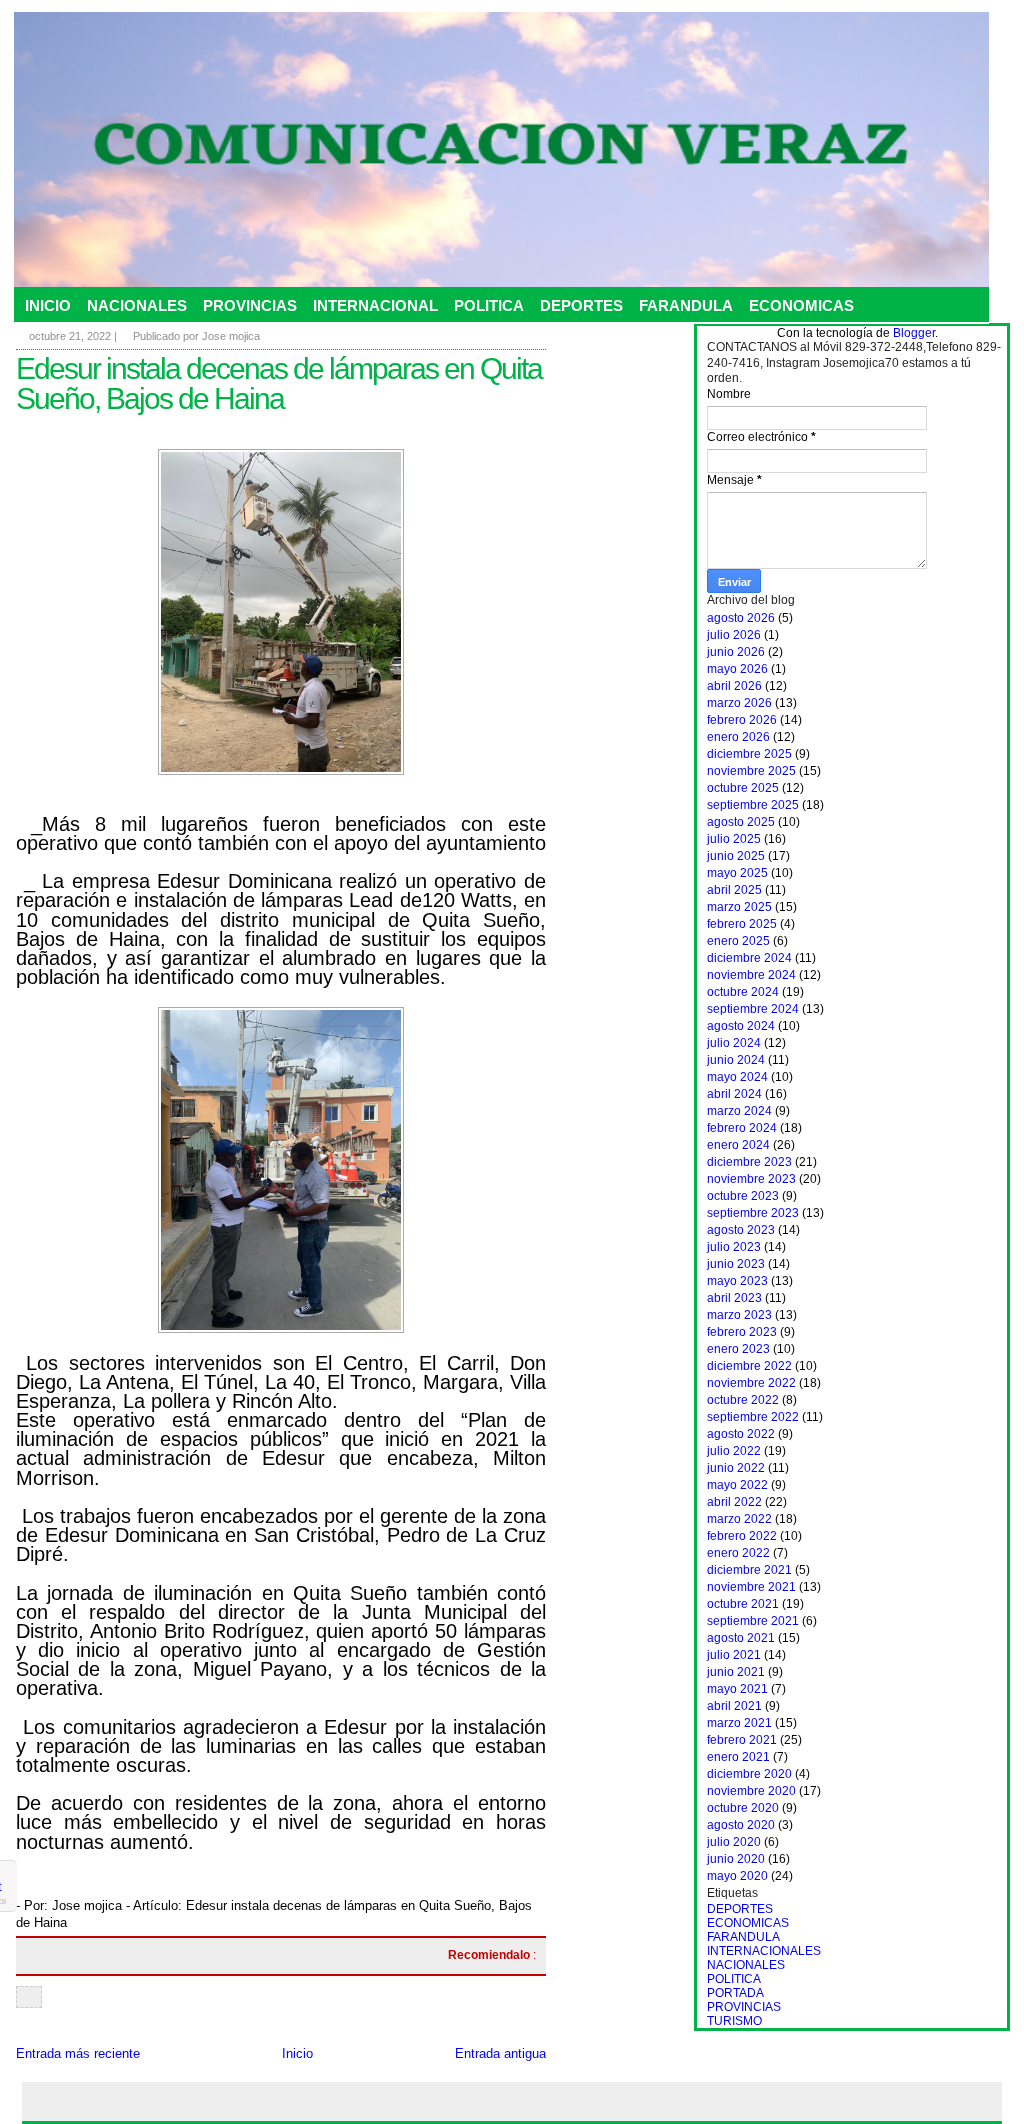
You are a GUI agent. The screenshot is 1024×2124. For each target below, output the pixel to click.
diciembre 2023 (749, 1162)
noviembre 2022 (751, 1383)
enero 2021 (738, 1757)
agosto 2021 (741, 1638)
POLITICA (489, 305)
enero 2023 (738, 1349)
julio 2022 (734, 1451)
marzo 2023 (739, 1315)
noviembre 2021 (751, 1587)
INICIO (48, 305)
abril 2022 (734, 1502)
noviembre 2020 (751, 1791)
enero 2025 (738, 941)
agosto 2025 (741, 822)
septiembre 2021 (753, 1621)
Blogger (914, 333)
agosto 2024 (741, 1026)
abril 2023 (734, 1298)
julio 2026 (734, 635)
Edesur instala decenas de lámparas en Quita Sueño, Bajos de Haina (279, 383)
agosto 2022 (741, 1434)
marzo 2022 (739, 1519)
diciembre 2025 (749, 754)
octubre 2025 (743, 788)
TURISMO (734, 2021)
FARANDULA (686, 305)
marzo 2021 (739, 1723)
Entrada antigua (500, 2053)
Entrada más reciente (78, 2053)
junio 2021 (736, 1672)
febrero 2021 (742, 1740)
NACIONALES (137, 305)
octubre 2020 (743, 1808)
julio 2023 (734, 1247)
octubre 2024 (743, 992)
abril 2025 (734, 890)
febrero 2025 (742, 924)
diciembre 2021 (749, 1570)
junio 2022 (736, 1468)
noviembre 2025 (751, 771)
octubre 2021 (743, 1604)
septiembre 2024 (753, 1009)
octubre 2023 (743, 1196)
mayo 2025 (737, 873)
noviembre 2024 (751, 975)
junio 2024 (736, 1060)
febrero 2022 (742, 1536)
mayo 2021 (737, 1689)
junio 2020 (736, 1859)
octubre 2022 (743, 1400)
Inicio (297, 2053)
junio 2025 (736, 856)
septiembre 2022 (753, 1417)
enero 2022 (738, 1553)
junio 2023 (736, 1264)
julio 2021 (734, 1655)
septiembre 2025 (753, 805)
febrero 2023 (742, 1332)
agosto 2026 (741, 618)
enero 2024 (738, 1145)
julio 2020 (734, 1842)
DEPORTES (581, 305)
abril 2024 (734, 1094)
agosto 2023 (741, 1230)
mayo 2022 (737, 1485)
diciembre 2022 (749, 1366)
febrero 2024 (742, 1128)
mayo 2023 (737, 1281)
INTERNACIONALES (764, 1951)
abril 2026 (734, 686)
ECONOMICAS (801, 305)
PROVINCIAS (250, 305)
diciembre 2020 (749, 1774)
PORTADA (735, 1993)
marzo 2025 (739, 907)
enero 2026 (738, 737)
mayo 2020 (737, 1876)
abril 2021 (734, 1706)
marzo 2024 (739, 1111)
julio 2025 (734, 839)
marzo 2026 (739, 703)
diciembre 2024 (749, 958)
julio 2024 (734, 1043)
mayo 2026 (737, 669)
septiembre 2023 (753, 1213)
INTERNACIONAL (375, 305)
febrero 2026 (742, 720)
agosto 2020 (741, 1825)
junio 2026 (736, 652)
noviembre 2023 (751, 1179)
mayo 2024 (737, 1077)
